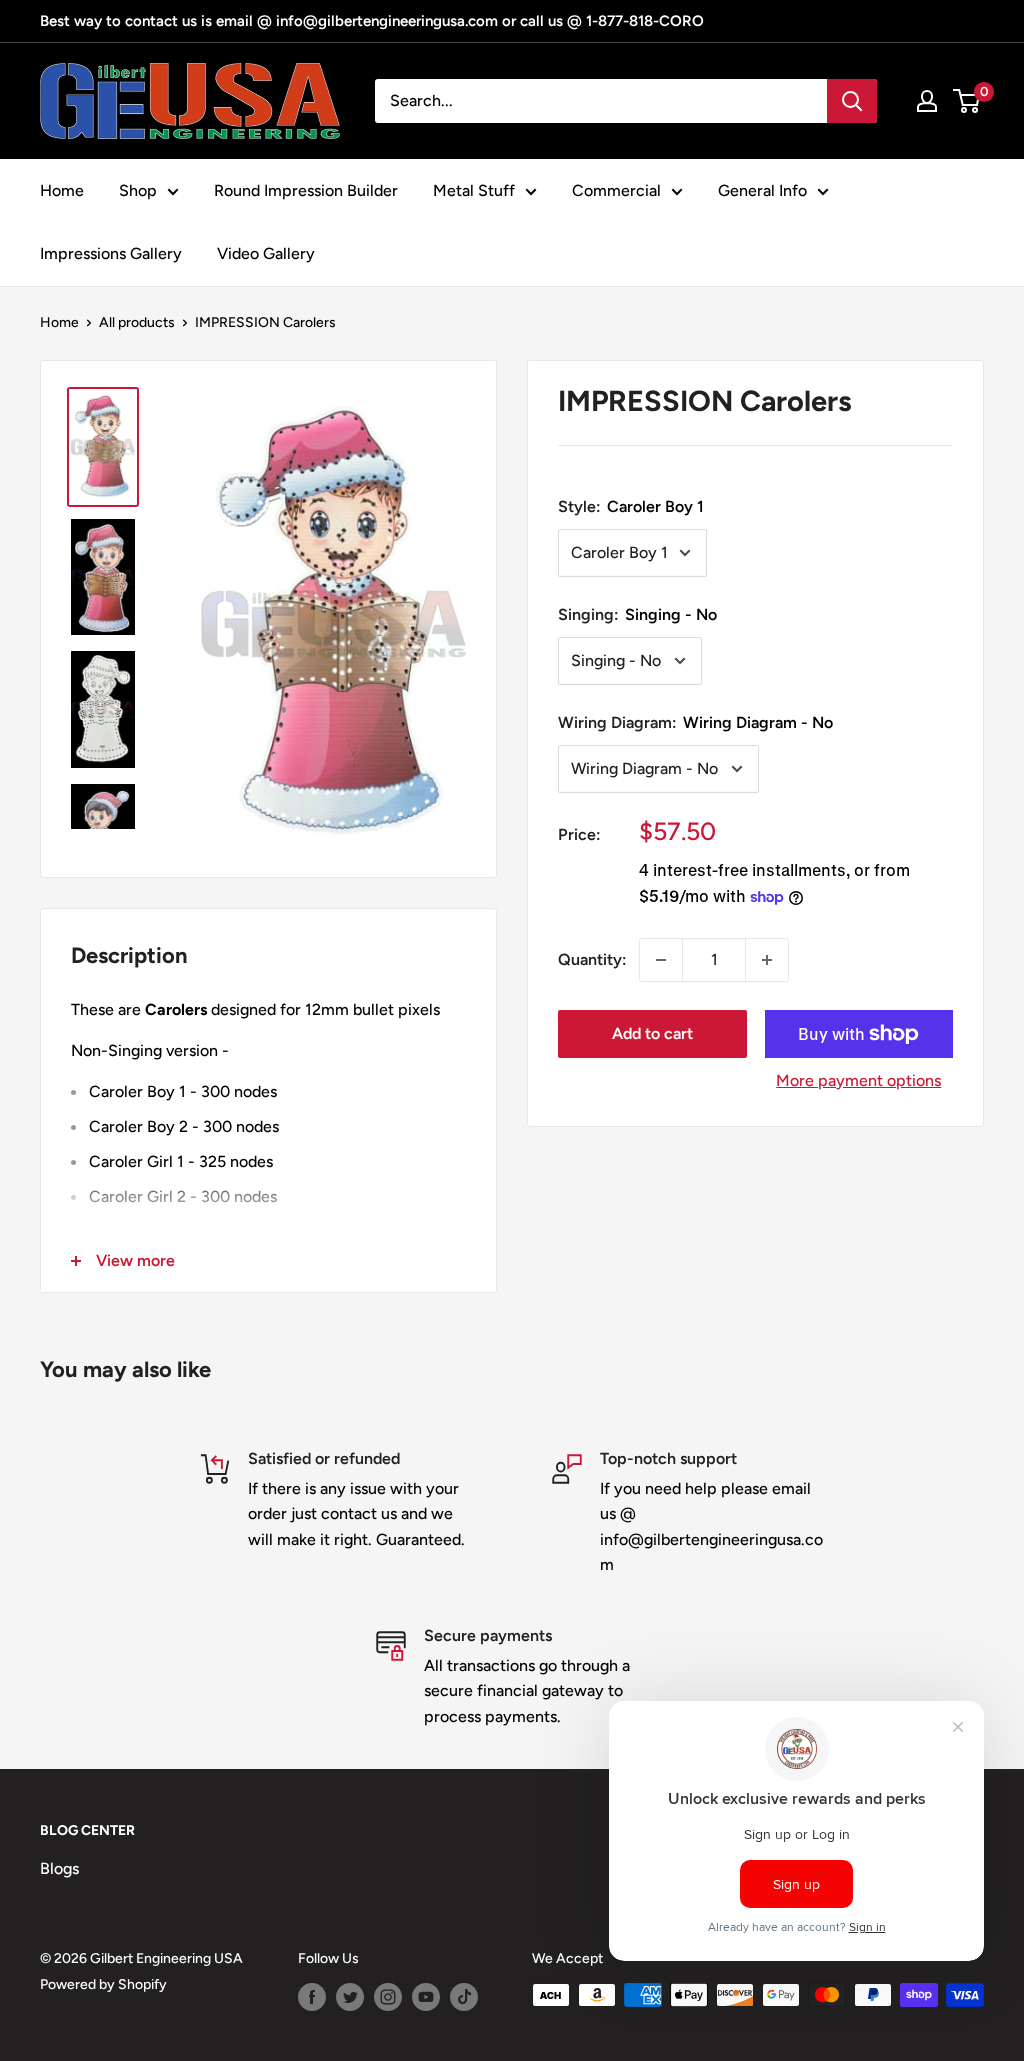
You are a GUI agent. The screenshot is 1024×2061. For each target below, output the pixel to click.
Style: (631, 506)
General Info (762, 190)
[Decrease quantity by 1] (661, 960)
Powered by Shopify (103, 1984)
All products (137, 322)
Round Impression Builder (306, 190)
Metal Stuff (474, 190)
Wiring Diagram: (695, 722)
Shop (138, 190)
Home (62, 190)
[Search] (852, 101)
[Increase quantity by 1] (767, 960)
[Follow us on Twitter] (350, 1997)
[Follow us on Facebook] (312, 1997)
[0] (967, 101)
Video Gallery (266, 253)
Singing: (637, 614)
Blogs (59, 1868)
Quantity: (592, 959)
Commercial (616, 190)
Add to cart (652, 1033)
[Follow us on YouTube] (426, 1997)
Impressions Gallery (111, 253)
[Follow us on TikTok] (464, 1997)
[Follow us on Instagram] (388, 1997)
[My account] (927, 101)
